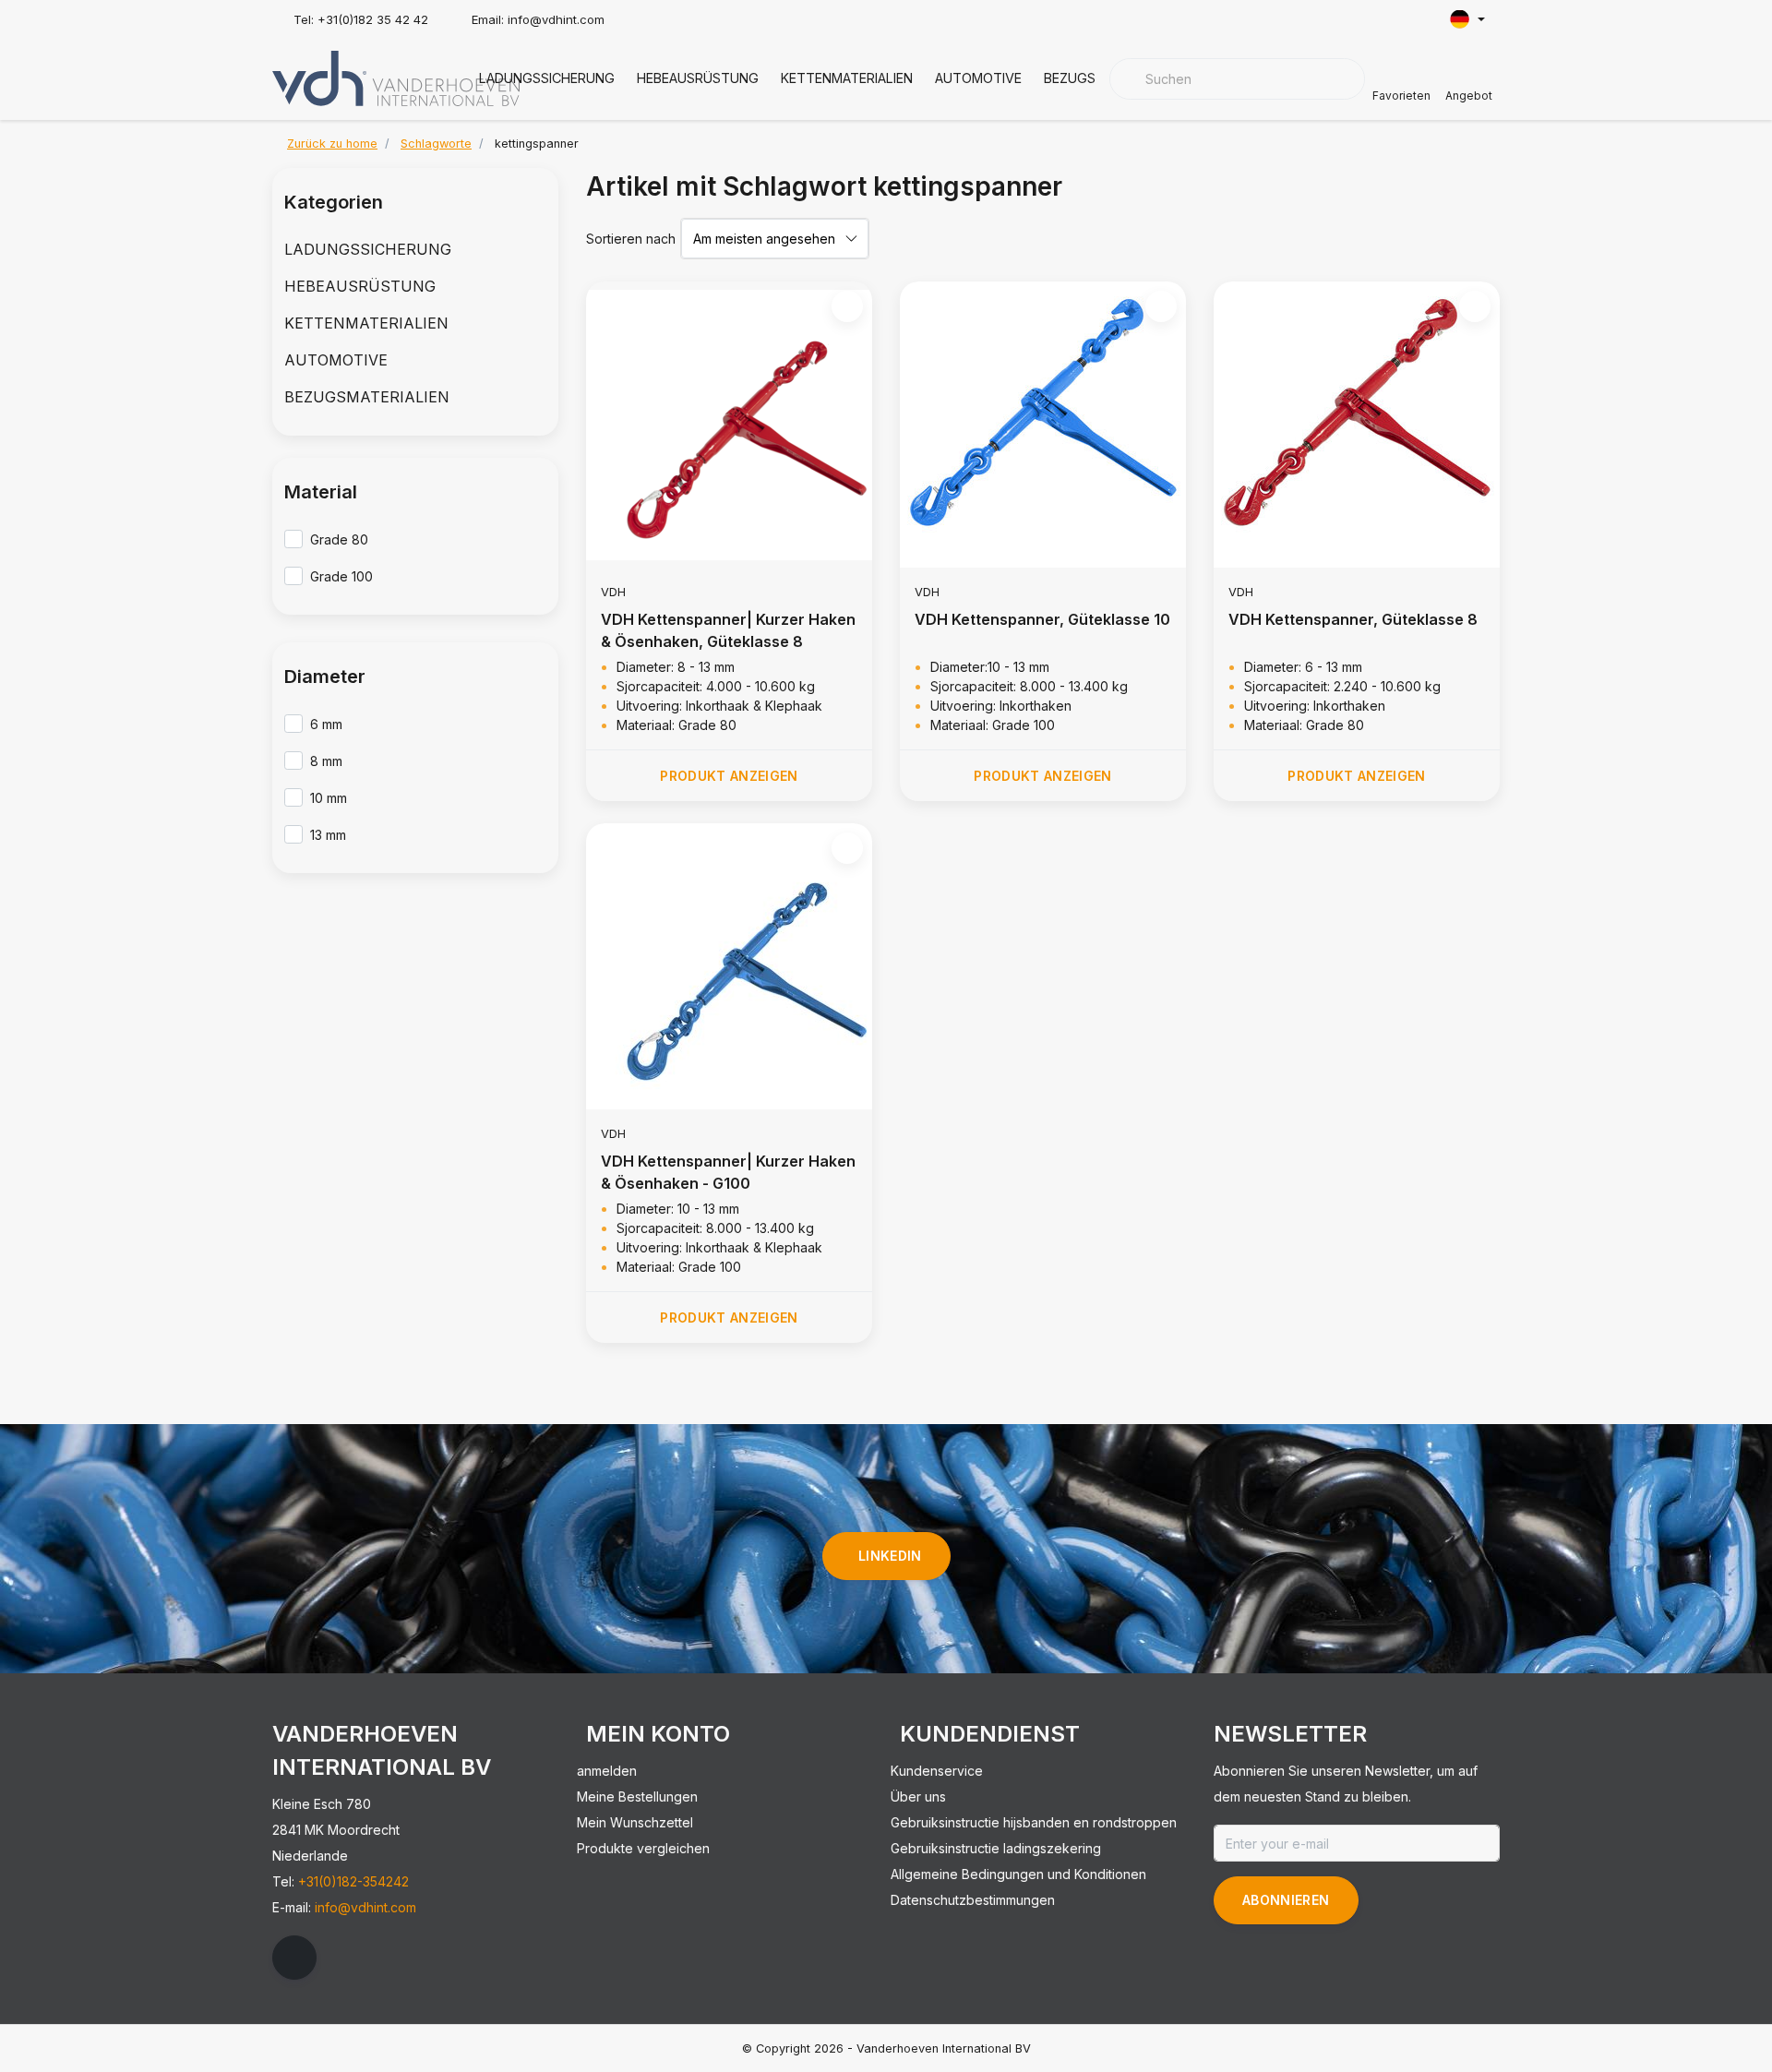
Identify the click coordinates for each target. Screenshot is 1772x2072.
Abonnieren (1286, 1900)
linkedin (890, 1556)
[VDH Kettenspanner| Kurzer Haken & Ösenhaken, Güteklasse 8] (729, 425)
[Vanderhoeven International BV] (396, 77)
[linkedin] (294, 1958)
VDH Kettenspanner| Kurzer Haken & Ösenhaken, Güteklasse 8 (728, 630)
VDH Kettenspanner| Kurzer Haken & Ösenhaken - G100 (728, 1172)
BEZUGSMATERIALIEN (367, 397)
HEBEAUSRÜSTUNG (698, 78)
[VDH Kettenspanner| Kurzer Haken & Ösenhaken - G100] (729, 966)
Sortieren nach (631, 239)
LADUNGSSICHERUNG (547, 78)
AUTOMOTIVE (978, 78)
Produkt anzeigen (729, 776)
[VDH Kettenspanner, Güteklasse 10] (1043, 425)
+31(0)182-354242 (353, 1881)
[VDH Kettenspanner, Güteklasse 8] (1357, 425)
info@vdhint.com (365, 1907)
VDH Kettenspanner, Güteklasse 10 (1042, 619)
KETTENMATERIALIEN (847, 78)
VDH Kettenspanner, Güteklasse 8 (1353, 619)
